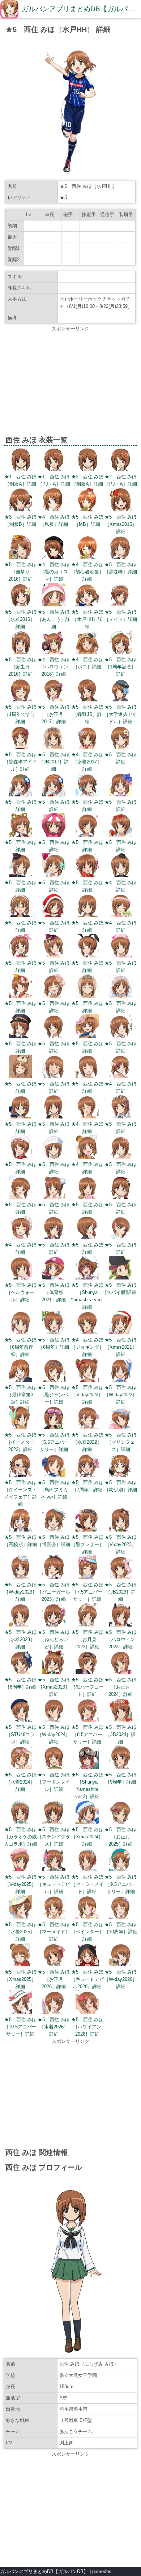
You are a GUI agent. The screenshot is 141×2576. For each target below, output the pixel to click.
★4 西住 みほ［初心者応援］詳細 (87, 572)
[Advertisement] (70, 383)
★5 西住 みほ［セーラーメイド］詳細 (87, 1884)
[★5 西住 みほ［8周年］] (20, 1672)
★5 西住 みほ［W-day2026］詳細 (121, 1979)
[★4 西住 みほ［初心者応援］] (87, 557)
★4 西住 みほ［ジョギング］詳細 (87, 1347)
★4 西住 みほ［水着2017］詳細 (87, 762)
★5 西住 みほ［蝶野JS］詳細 (87, 714)
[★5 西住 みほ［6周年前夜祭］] (20, 1333)
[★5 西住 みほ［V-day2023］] (121, 1530)
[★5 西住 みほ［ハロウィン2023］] (121, 1625)
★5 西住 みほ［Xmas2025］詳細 (20, 1979)
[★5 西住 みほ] (121, 747)
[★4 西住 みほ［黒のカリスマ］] (54, 557)
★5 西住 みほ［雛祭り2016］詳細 (20, 572)
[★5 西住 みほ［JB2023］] (121, 1577)
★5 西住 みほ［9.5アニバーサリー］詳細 (121, 1884)
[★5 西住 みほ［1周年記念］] (121, 652)
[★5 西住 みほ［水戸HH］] (87, 605)
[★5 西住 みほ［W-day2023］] (20, 1577)
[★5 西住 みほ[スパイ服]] (121, 1278)
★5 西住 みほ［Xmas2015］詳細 (121, 524)
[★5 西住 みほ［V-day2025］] (20, 1870)
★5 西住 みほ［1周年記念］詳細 (121, 667)
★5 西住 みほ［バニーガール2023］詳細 (54, 1592)
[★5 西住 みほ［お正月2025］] (121, 1822)
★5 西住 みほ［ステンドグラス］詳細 (54, 1837)
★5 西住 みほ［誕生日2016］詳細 (20, 667)
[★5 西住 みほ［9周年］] (121, 1767)
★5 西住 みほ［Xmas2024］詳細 (87, 1837)
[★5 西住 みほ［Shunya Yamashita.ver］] (87, 1278)
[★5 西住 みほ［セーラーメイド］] (87, 1870)
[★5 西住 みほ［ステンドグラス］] (54, 1822)
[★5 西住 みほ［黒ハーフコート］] (87, 1672)
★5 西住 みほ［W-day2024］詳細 (54, 1734)
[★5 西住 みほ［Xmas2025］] (20, 1965)
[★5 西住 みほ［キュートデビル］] (54, 1870)
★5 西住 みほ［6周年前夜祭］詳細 (20, 1347)
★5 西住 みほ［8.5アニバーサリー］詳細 (87, 1734)
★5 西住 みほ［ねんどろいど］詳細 (54, 1639)
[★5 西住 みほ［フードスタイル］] (54, 1767)
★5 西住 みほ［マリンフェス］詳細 (121, 1442)
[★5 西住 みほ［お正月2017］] (54, 700)
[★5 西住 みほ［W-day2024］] (54, 1720)
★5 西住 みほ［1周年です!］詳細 (20, 714)
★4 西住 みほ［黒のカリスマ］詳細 (54, 572)
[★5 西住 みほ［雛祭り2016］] (20, 557)
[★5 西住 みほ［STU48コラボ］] (20, 1720)
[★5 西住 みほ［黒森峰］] (121, 557)
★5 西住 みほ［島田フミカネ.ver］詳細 (54, 1490)
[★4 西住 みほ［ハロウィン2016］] (54, 652)
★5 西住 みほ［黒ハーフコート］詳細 (87, 1687)
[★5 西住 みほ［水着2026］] (54, 2012)
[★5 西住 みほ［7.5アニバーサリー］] (87, 1577)
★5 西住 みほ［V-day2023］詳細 (121, 1544)
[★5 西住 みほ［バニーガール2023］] (54, 1577)
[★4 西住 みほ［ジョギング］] (87, 1333)
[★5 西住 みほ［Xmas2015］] (121, 510)
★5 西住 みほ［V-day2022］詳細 (87, 1395)
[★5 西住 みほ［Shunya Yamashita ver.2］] (87, 1767)
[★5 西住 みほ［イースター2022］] (20, 1428)
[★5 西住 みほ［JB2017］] (54, 747)
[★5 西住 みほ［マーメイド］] (54, 1917)
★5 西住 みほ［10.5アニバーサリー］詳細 (20, 2027)
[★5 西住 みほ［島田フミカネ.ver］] (54, 1475)
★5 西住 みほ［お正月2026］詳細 (54, 1979)
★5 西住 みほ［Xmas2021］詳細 (121, 1347)
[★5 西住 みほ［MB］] (87, 510)
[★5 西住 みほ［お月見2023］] (87, 1625)
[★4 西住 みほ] (121, 875)
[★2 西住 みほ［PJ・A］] (121, 469)
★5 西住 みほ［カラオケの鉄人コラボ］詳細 (20, 1837)
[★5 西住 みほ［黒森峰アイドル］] (20, 747)
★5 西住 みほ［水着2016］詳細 (20, 619)
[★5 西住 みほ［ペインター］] (87, 1917)
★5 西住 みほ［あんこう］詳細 (54, 619)
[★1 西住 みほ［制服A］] (20, 469)
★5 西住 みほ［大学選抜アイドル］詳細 (121, 714)
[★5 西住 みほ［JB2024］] (121, 1720)
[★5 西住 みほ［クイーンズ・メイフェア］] (20, 1475)
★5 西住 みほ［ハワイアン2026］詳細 (87, 2027)
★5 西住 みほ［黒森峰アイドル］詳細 (20, 762)
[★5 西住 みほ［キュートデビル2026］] (87, 1965)
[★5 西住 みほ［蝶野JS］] (87, 700)
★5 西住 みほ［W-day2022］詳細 (121, 1395)
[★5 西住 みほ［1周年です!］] (20, 700)
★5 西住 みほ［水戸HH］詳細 (87, 619)
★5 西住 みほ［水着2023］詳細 (20, 1639)
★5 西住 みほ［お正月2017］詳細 (54, 714)
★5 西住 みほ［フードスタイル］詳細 (54, 1782)
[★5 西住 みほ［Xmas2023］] (54, 1672)
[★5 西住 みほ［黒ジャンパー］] (54, 1380)
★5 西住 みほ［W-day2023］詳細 (20, 1592)
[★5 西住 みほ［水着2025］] (20, 1917)
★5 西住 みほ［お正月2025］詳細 (121, 1837)
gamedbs (102, 2571)
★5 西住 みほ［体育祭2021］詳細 (54, 1292)
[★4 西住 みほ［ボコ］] (87, 652)
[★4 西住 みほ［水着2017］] (87, 747)
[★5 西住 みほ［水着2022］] (87, 1428)
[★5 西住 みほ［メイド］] (121, 605)
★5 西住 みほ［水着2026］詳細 (54, 2027)
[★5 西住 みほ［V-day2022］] (87, 1380)
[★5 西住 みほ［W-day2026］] (121, 1965)
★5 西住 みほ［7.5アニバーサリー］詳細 (87, 1592)
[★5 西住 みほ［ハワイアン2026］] (87, 2012)
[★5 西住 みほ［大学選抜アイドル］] (121, 700)
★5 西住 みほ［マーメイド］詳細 (54, 1932)
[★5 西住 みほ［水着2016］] (20, 605)
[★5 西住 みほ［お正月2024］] (121, 1672)
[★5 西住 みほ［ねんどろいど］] (54, 1625)
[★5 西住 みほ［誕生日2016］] (20, 652)
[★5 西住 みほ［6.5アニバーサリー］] (54, 1428)
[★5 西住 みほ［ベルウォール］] (20, 1278)
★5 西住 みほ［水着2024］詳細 (20, 1782)
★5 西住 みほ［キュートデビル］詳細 (54, 1884)
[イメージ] (70, 173)
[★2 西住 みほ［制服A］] (87, 469)
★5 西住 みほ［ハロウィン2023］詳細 (121, 1639)
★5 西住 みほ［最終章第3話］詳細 (20, 1395)
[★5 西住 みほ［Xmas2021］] (121, 1333)
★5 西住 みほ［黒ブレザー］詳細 (87, 1544)
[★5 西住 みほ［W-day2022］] (121, 1380)
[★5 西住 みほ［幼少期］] (121, 1475)
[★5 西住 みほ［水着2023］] (20, 1625)
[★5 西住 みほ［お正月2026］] (54, 1965)
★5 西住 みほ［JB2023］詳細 (121, 1592)
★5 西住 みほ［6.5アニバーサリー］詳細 (54, 1442)
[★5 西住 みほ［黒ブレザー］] (87, 1530)
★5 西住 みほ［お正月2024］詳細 (121, 1687)
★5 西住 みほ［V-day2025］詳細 (20, 1884)
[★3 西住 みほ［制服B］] (20, 510)
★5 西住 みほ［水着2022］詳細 (87, 1442)
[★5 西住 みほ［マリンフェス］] (121, 1428)
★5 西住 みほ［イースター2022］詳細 (20, 1442)
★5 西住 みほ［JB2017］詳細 (54, 762)
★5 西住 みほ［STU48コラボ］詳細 (20, 1734)
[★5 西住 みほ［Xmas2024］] (87, 1822)
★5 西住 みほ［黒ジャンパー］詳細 (54, 1395)
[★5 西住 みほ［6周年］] (54, 1333)
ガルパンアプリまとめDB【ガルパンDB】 (44, 2571)
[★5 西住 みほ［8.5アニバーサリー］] (87, 1720)
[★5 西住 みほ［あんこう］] (54, 605)
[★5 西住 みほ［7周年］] (87, 1475)
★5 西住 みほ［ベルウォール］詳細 (20, 1292)
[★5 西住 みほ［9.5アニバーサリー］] (121, 1870)
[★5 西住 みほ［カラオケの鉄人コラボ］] (20, 1822)
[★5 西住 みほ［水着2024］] (20, 1767)
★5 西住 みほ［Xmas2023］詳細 (54, 1687)
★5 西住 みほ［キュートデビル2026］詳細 (87, 1979)
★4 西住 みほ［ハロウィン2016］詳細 (54, 667)
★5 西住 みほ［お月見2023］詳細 (87, 1639)
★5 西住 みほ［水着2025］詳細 (20, 1932)
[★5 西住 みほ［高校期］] (20, 1530)
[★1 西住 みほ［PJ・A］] (54, 469)
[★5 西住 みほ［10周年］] (121, 1917)
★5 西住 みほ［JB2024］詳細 (121, 1734)
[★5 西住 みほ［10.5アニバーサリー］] (20, 2012)
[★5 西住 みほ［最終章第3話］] (20, 1380)
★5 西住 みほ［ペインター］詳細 (87, 1932)
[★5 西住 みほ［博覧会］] (54, 1530)
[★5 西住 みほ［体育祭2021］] (54, 1278)
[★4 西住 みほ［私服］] (54, 510)
